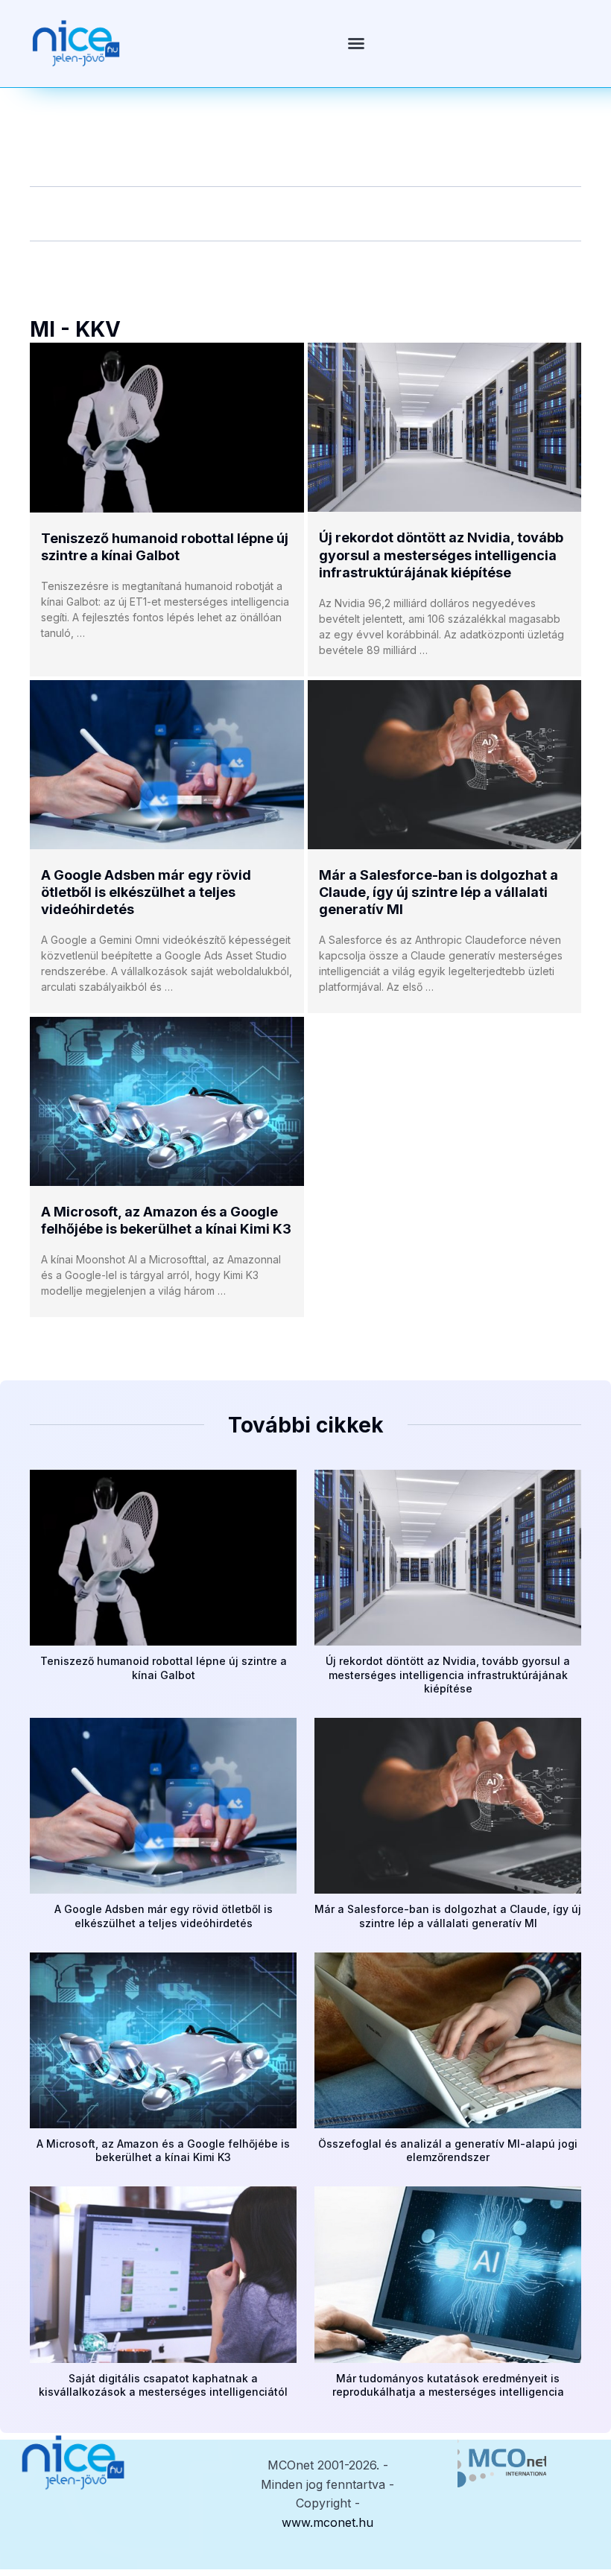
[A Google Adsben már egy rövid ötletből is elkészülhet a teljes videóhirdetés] (167, 765)
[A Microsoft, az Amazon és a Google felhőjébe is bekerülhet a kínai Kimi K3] (167, 1101)
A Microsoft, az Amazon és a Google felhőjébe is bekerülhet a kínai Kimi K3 (163, 2150)
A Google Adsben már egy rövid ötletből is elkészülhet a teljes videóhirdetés (146, 892)
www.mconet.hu (327, 2522)
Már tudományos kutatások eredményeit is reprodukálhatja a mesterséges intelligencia (448, 2385)
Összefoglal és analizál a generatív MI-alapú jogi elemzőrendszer (448, 2150)
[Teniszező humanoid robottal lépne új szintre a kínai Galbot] (167, 428)
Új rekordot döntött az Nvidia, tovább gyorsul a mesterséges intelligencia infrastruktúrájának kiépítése (441, 555)
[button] (356, 43)
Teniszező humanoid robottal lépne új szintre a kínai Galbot (164, 1668)
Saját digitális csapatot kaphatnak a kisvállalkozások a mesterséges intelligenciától (163, 2385)
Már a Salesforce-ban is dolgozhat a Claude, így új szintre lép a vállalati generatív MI (439, 892)
